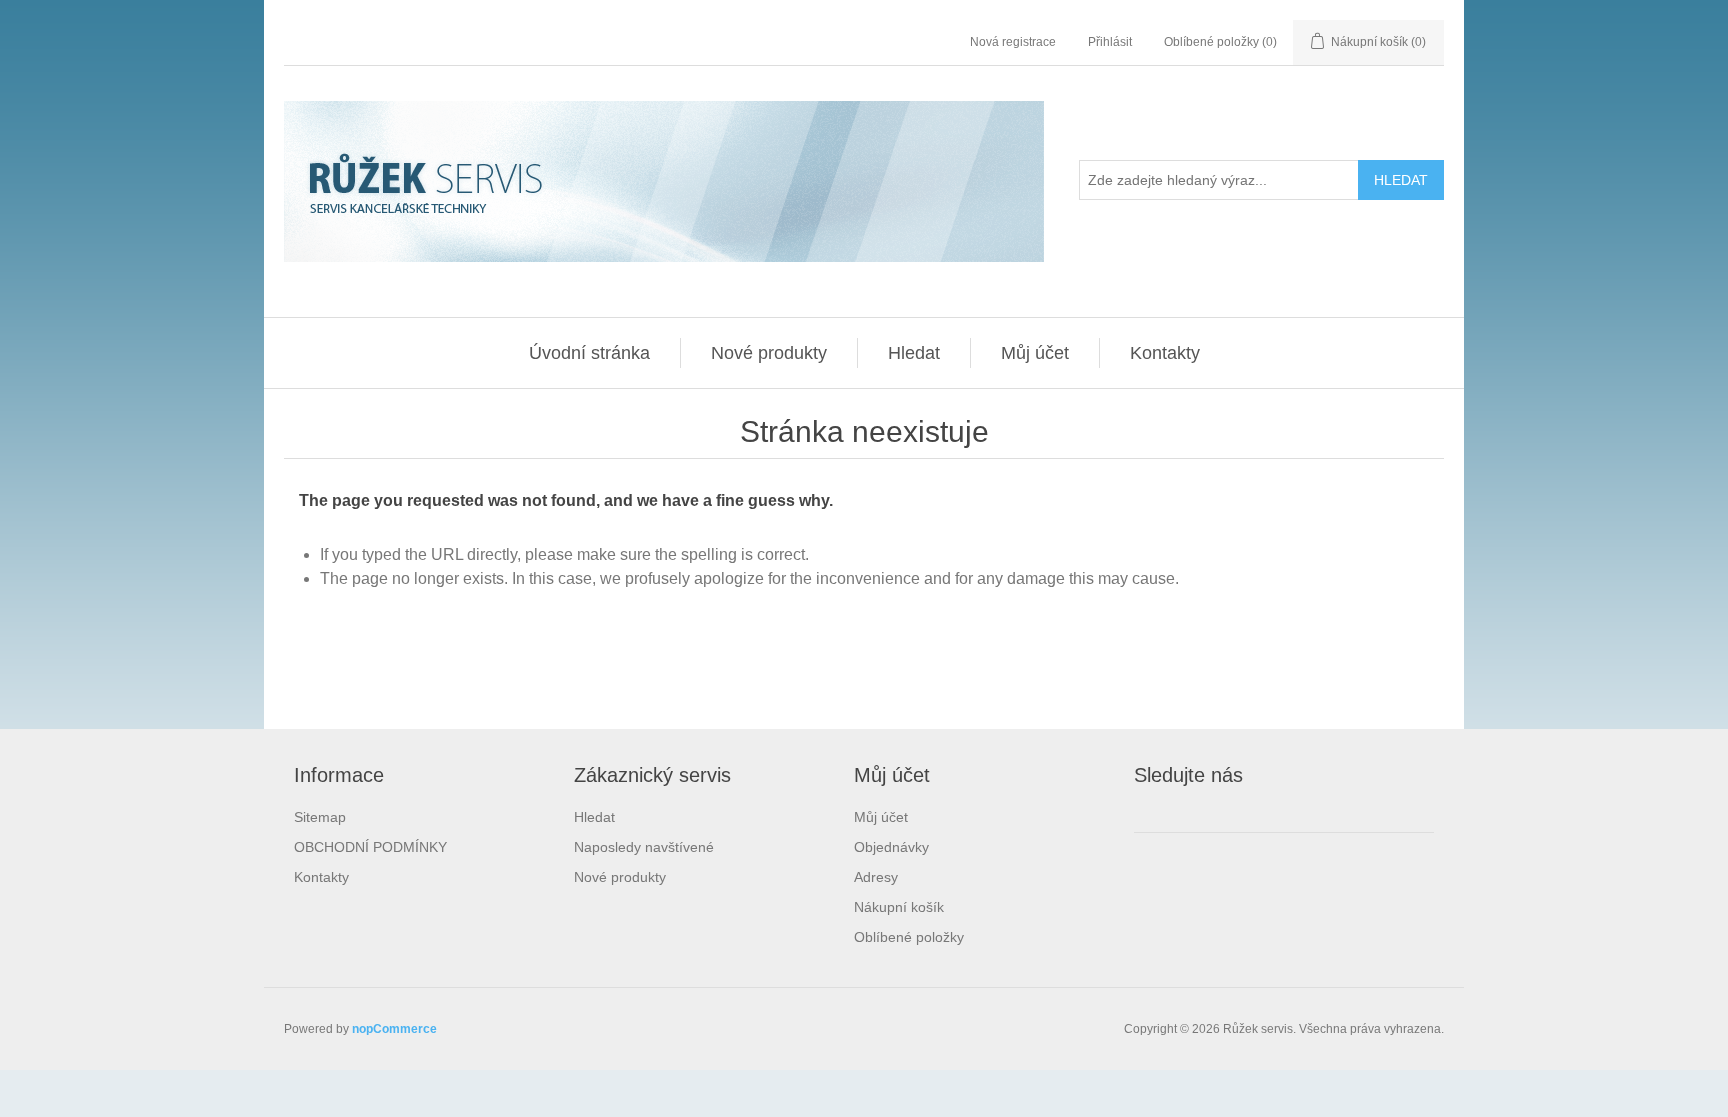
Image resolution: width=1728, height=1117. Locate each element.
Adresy (876, 877)
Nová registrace (1013, 42)
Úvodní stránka (589, 353)
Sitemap (320, 817)
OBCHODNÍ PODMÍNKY (370, 847)
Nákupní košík (899, 907)
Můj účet (1035, 353)
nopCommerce (394, 1029)
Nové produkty (769, 353)
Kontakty (1165, 353)
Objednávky (891, 847)
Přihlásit (1110, 42)
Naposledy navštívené (644, 847)
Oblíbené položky (909, 937)
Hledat (914, 353)
